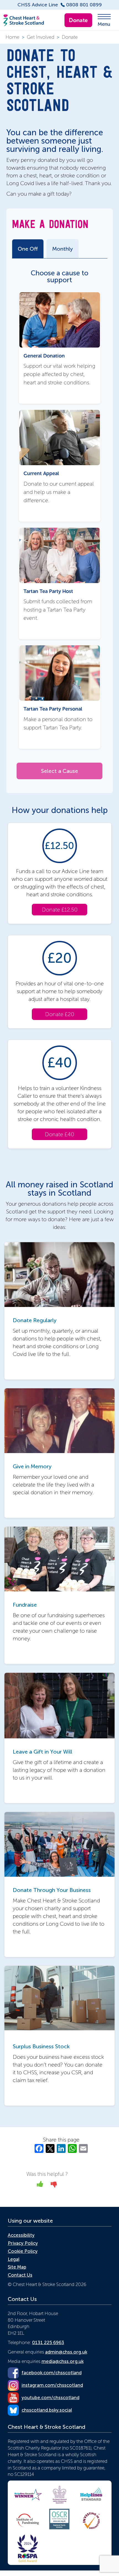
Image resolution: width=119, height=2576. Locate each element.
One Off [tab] (28, 249)
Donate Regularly (35, 1320)
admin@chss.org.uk (66, 2352)
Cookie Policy (23, 2251)
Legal (14, 2259)
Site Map (17, 2267)
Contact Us (20, 2275)
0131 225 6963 (48, 2342)
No (54, 2186)
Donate (78, 20)
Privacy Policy (23, 2243)
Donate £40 (59, 1134)
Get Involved (41, 37)
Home (12, 37)
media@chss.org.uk (63, 2361)
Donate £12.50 (60, 910)
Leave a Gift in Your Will (42, 1752)
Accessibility (21, 2235)
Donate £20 (60, 1014)
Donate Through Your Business (52, 1890)
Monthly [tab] (63, 249)
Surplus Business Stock (41, 2046)
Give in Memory (32, 1466)
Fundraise (25, 1605)
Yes (40, 2186)
